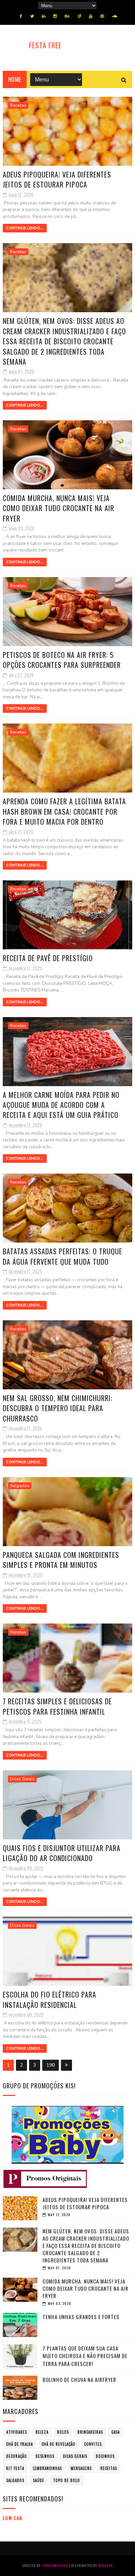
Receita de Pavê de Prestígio (48, 958)
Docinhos (105, 2456)
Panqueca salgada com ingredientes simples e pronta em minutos (61, 1560)
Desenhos (45, 2456)
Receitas (18, 105)
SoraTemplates (55, 2565)
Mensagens (81, 2468)
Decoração (17, 2456)
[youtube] (91, 16)
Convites (93, 2444)
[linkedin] (44, 16)
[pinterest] (102, 16)
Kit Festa (15, 2468)
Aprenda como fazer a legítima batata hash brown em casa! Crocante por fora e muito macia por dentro (64, 811)
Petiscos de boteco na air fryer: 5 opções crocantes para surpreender (62, 660)
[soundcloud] (114, 16)
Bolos (63, 2432)
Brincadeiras (90, 2432)
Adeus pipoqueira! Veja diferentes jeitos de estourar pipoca (57, 179)
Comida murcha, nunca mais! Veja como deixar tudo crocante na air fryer (58, 508)
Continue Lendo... (25, 228)
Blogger (106, 2565)
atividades (17, 2432)
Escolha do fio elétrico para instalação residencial (49, 1999)
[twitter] (32, 16)
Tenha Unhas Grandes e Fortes (81, 2317)
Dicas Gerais (22, 1779)
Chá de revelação (58, 2444)
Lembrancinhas (47, 2468)
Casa (116, 2432)
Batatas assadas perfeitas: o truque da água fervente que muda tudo (62, 1256)
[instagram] (55, 16)
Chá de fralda (20, 2444)
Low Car (12, 2518)
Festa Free (45, 45)
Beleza (42, 2432)
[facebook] (21, 16)
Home (15, 79)
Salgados (20, 1486)
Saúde (39, 2480)
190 (51, 2065)
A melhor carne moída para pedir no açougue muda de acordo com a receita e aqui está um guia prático (61, 1105)
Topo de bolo (66, 2480)
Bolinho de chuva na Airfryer (79, 2379)
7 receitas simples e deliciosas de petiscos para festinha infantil (57, 1706)
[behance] (67, 16)
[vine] (79, 16)
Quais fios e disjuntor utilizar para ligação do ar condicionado (62, 1853)
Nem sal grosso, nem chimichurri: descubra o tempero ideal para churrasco (58, 1408)
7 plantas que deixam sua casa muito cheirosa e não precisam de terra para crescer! (85, 2356)
